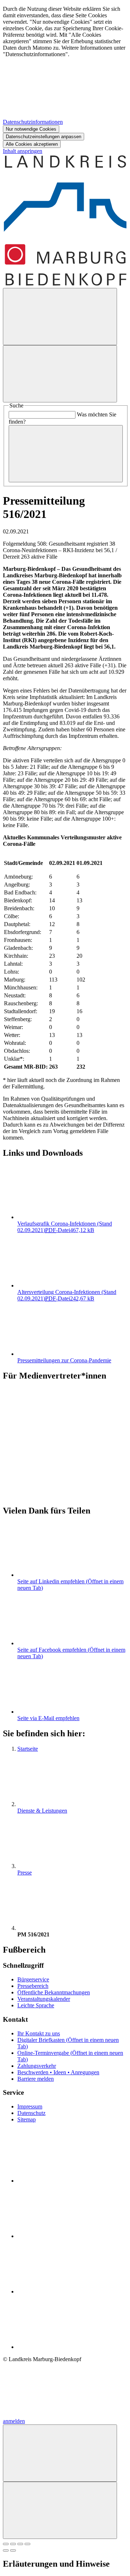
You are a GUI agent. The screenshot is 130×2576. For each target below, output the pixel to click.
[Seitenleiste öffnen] (60, 374)
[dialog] (65, 77)
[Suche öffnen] (60, 317)
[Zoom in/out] (27, 2544)
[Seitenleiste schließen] (60, 2510)
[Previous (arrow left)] (6, 2550)
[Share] (13, 2544)
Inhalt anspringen (23, 151)
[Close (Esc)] (6, 2544)
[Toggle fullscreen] (20, 2544)
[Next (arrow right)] (13, 2550)
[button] (65, 1435)
